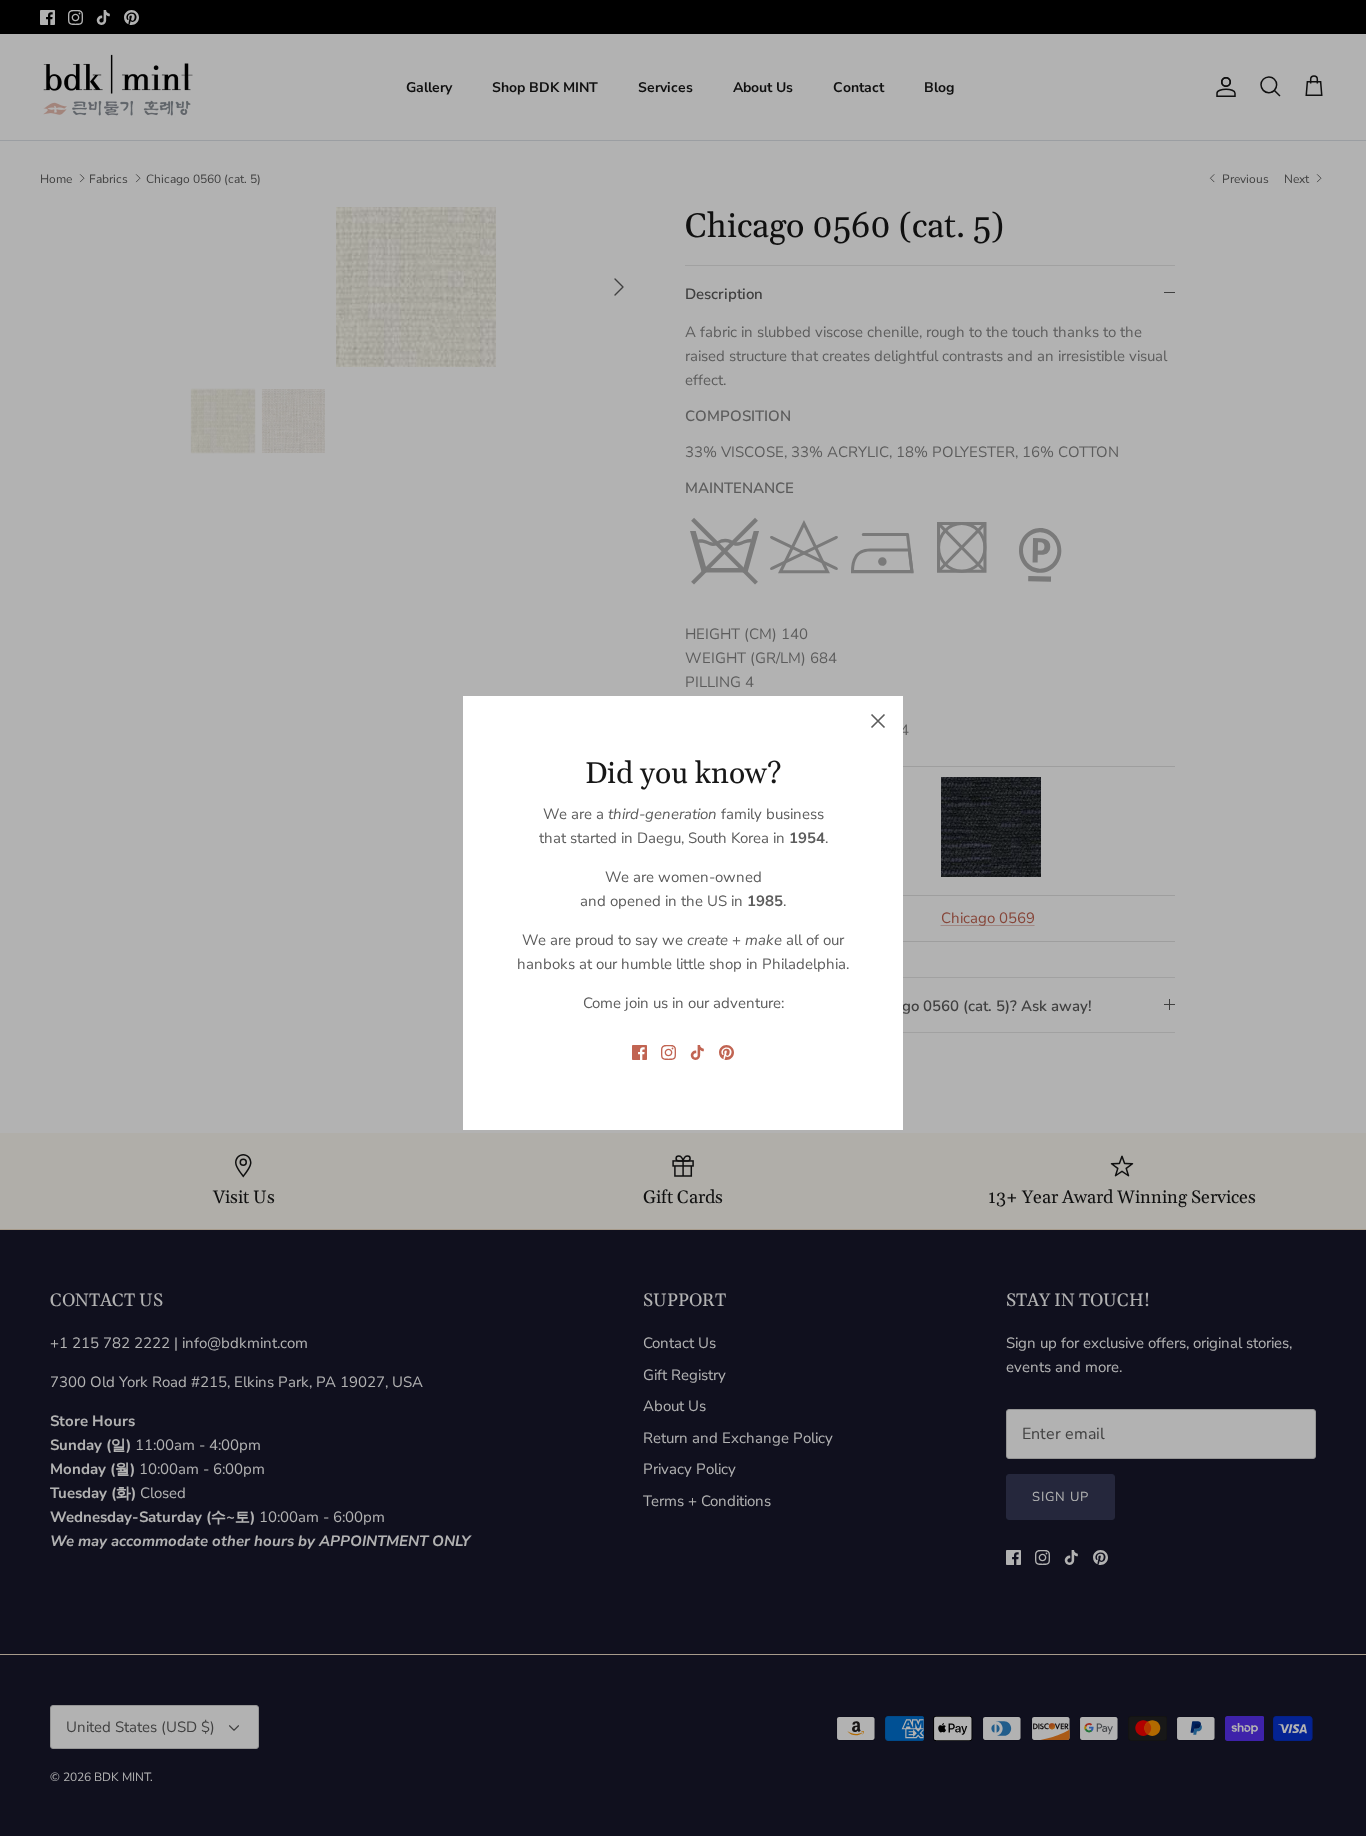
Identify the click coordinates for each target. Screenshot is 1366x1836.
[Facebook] (639, 1052)
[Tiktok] (697, 1052)
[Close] (878, 721)
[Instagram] (668, 1052)
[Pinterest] (726, 1052)
